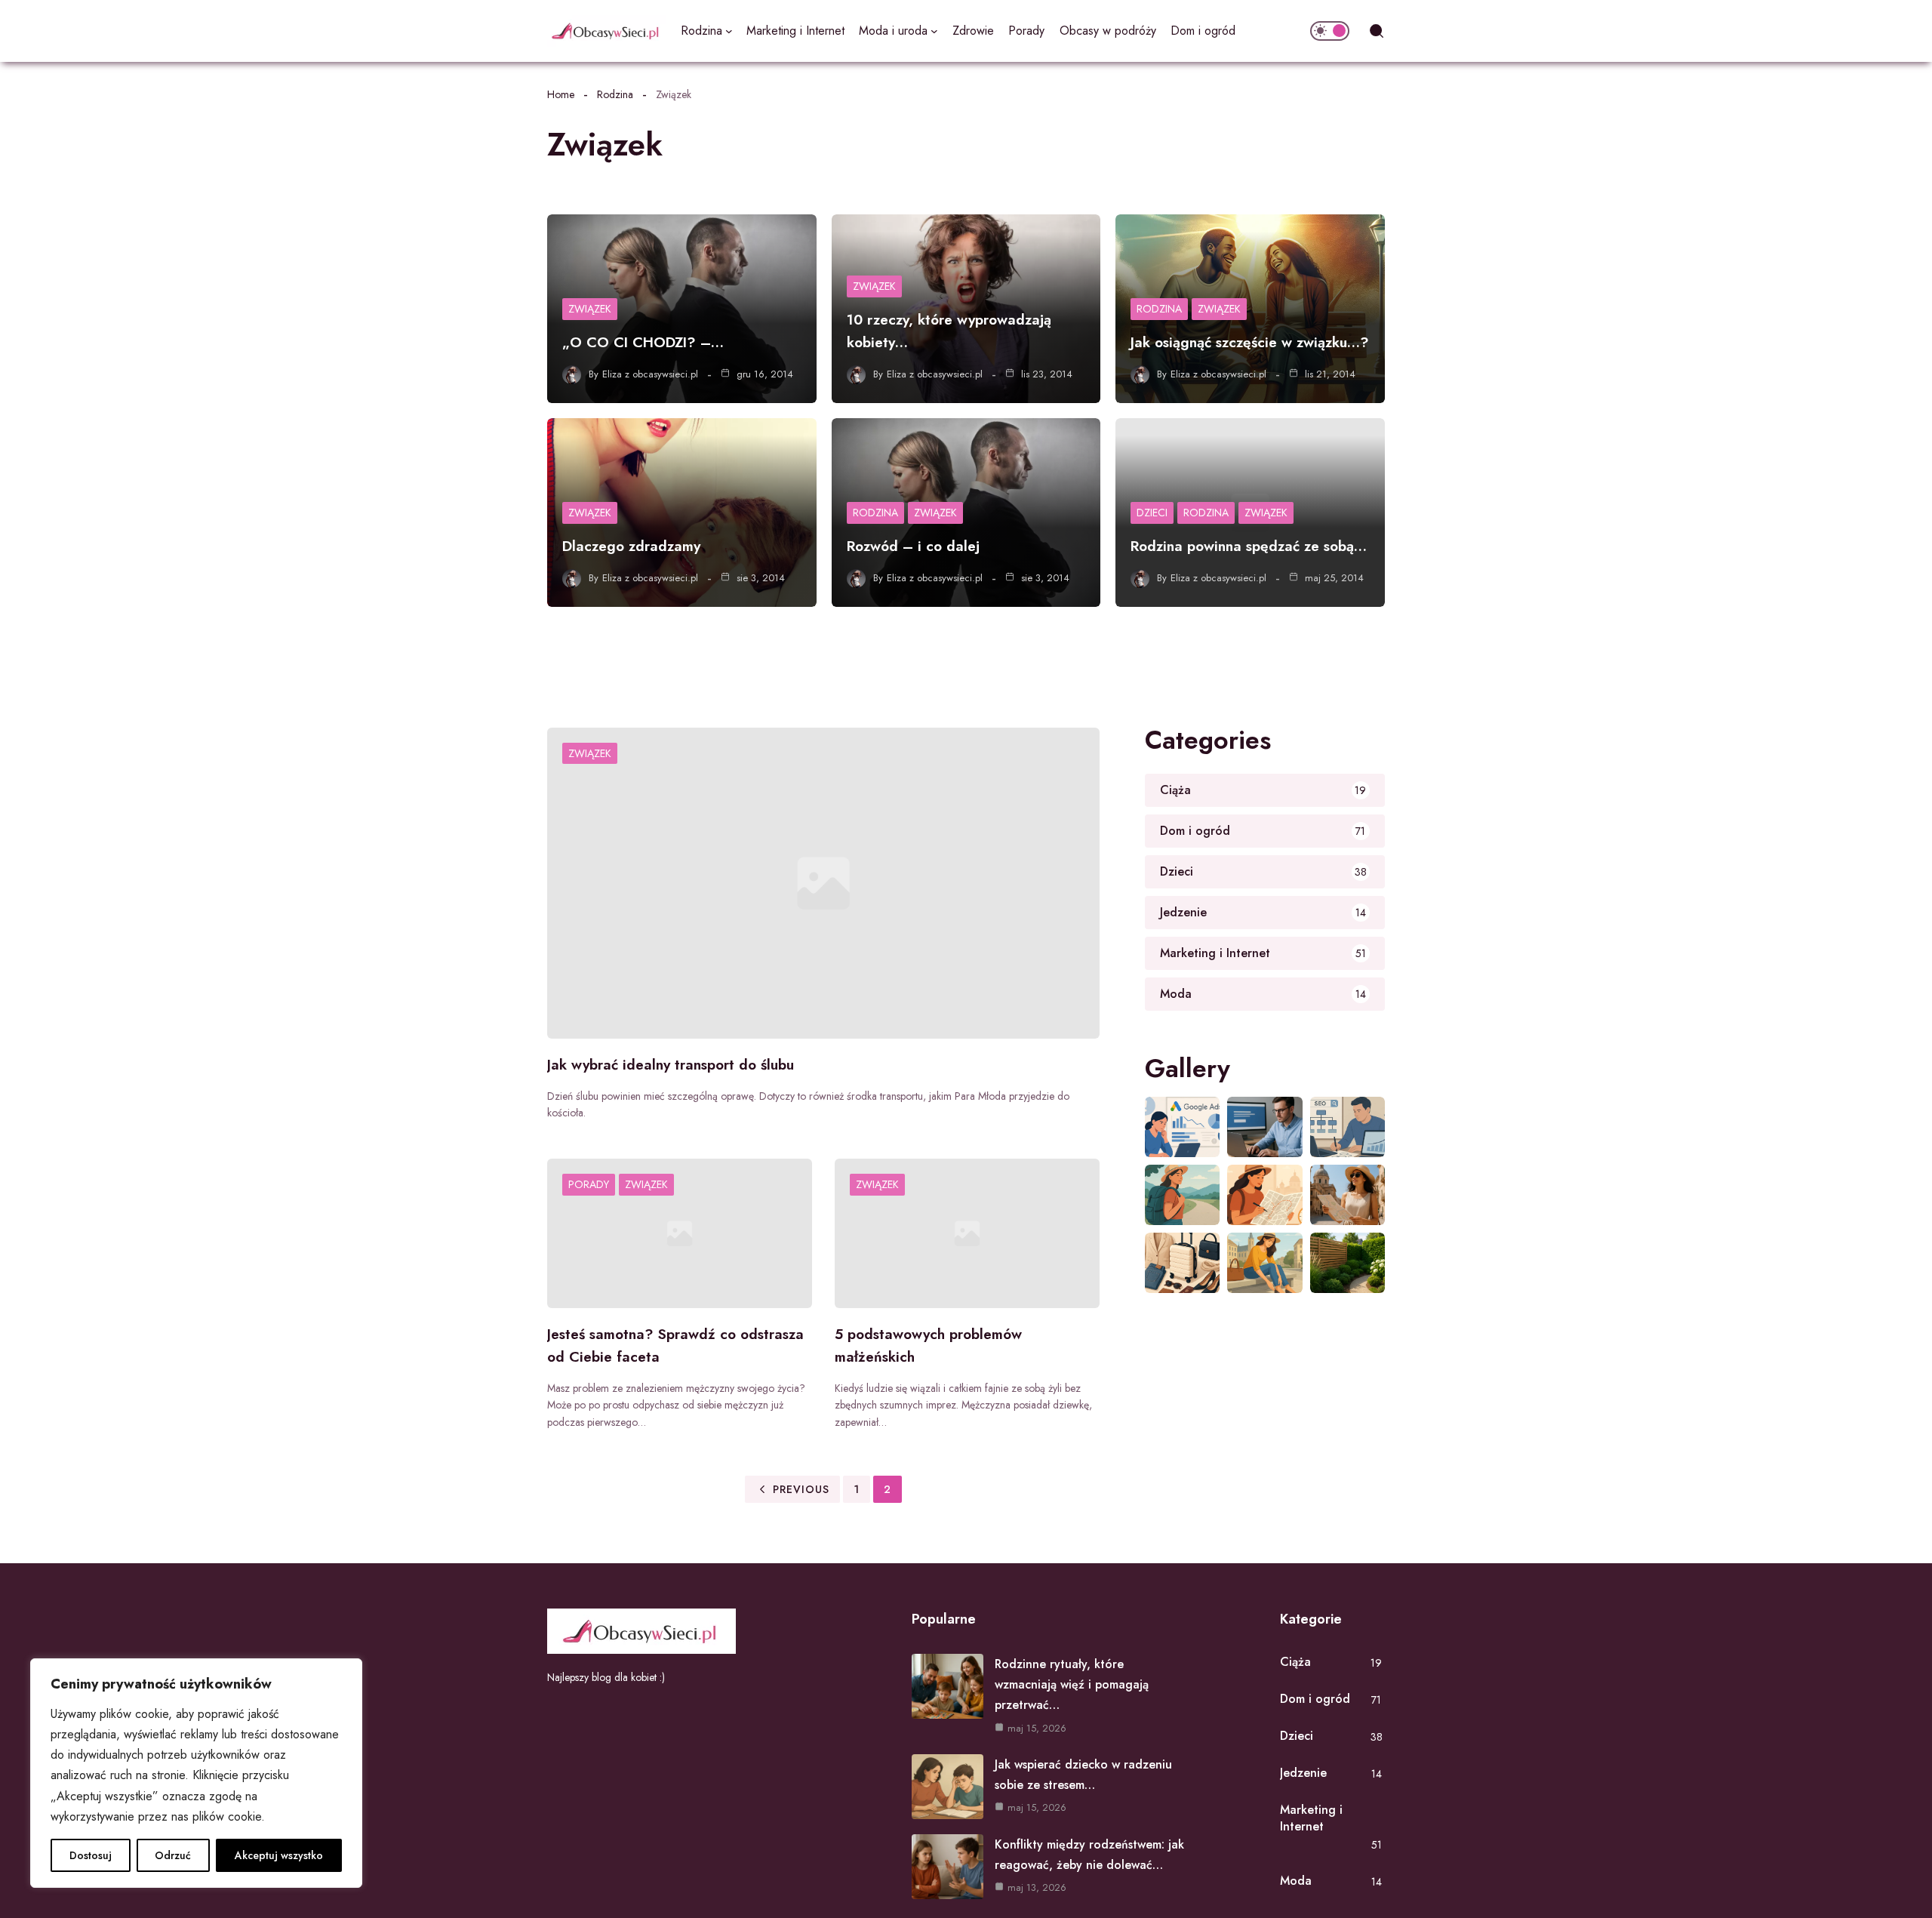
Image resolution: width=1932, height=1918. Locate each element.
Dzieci (1152, 513)
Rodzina (615, 94)
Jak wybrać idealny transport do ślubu (671, 1065)
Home (561, 94)
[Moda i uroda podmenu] (934, 31)
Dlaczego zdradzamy (631, 546)
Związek (590, 309)
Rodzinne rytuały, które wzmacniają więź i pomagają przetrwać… (1072, 1684)
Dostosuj (91, 1855)
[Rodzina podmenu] (729, 31)
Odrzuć (173, 1855)
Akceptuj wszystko (279, 1855)
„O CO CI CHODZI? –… (643, 342)
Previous (801, 1489)
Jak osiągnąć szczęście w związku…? (1250, 342)
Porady (589, 1184)
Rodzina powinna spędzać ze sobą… (1249, 546)
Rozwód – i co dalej (913, 546)
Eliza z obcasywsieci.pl (650, 374)
